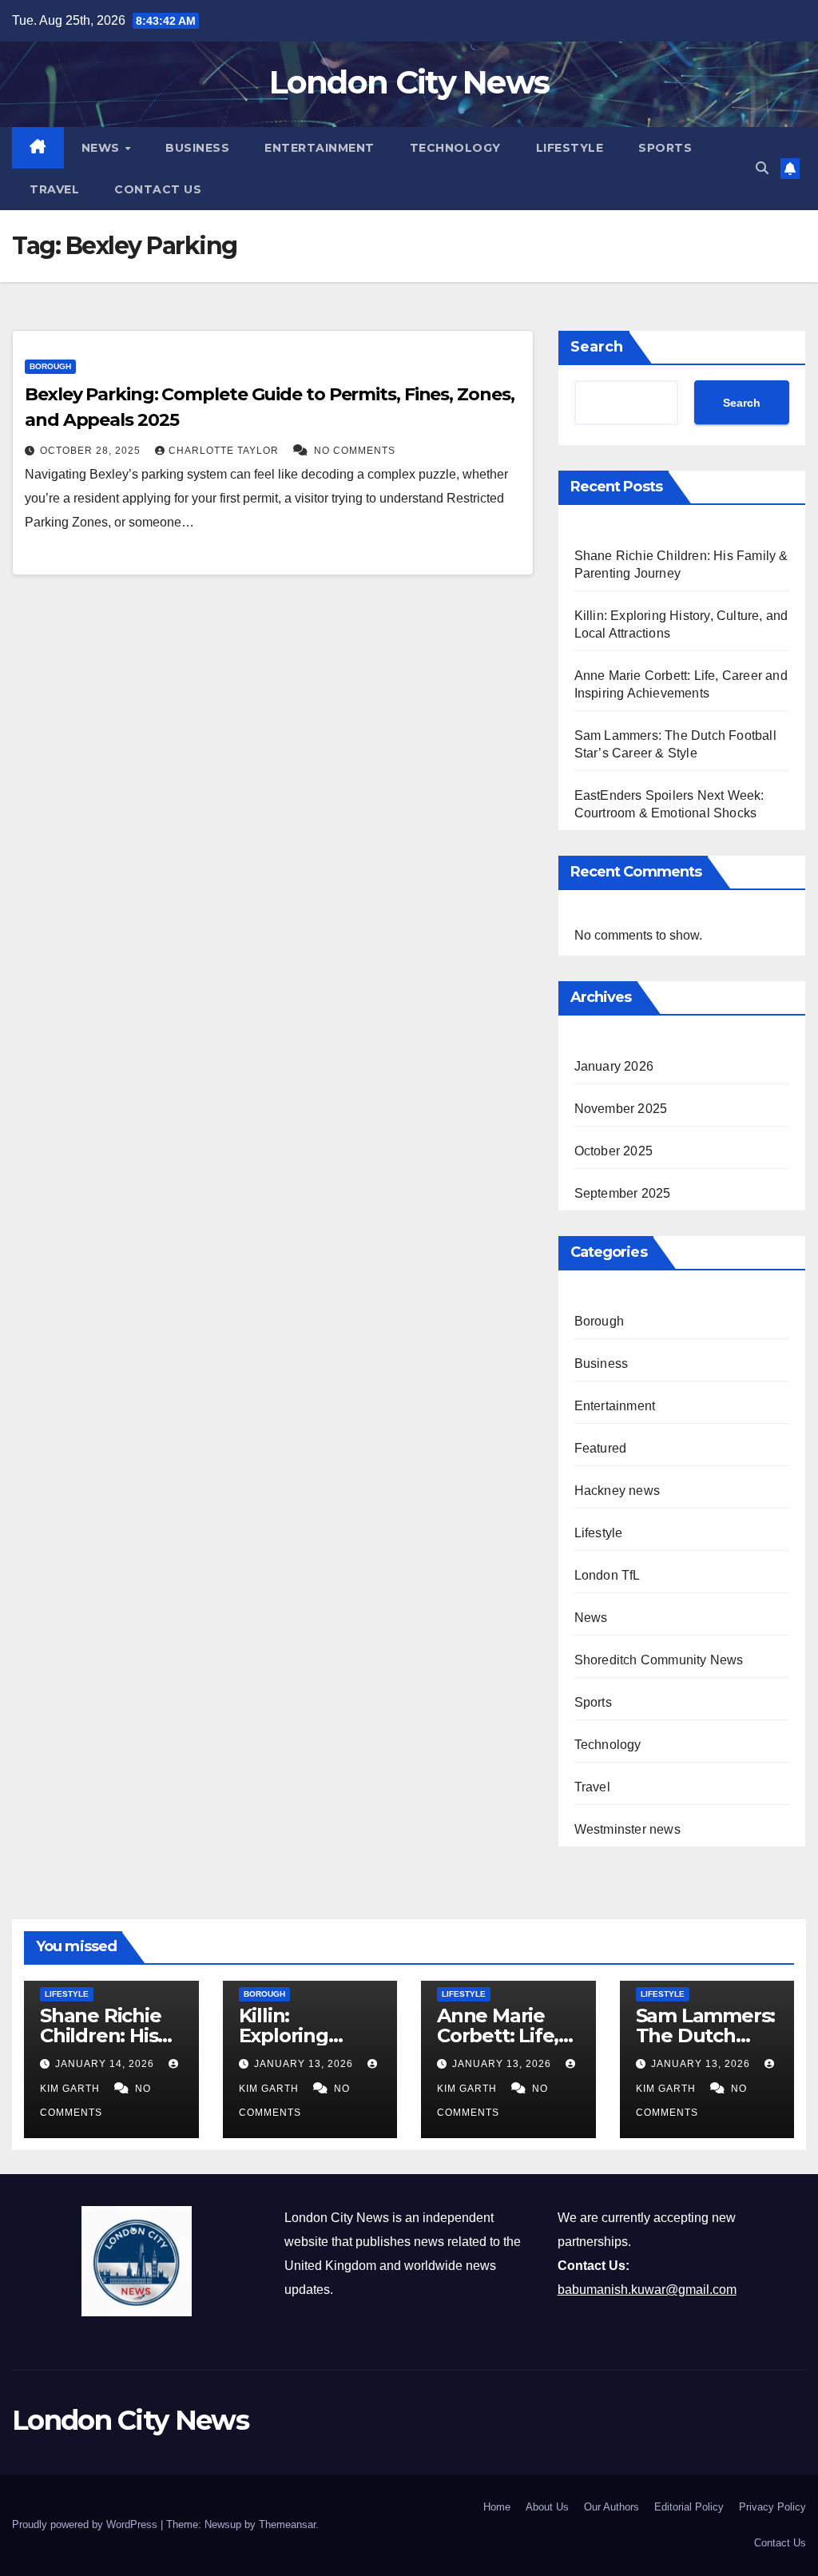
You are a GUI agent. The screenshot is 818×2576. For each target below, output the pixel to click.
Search (597, 347)
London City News (409, 82)
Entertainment (320, 148)
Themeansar (287, 2524)
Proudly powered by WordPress (86, 2524)
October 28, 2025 (92, 451)
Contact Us (158, 189)
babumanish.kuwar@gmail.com (647, 2290)
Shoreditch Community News (659, 1660)
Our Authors (612, 2507)
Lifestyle (570, 148)
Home (497, 2507)
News (103, 148)
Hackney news (617, 1491)
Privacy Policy (772, 2507)
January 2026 (614, 1066)
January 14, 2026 (106, 2064)
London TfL (608, 1575)
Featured (601, 1448)
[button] (762, 168)
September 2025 (623, 1193)
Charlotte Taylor (225, 451)
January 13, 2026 (305, 2064)
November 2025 (621, 1109)
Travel (54, 189)
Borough (50, 366)
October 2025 (613, 1151)
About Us (547, 2507)
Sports (665, 148)
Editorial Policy (689, 2507)
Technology (455, 148)
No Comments (355, 451)
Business (197, 148)
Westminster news (627, 1829)
